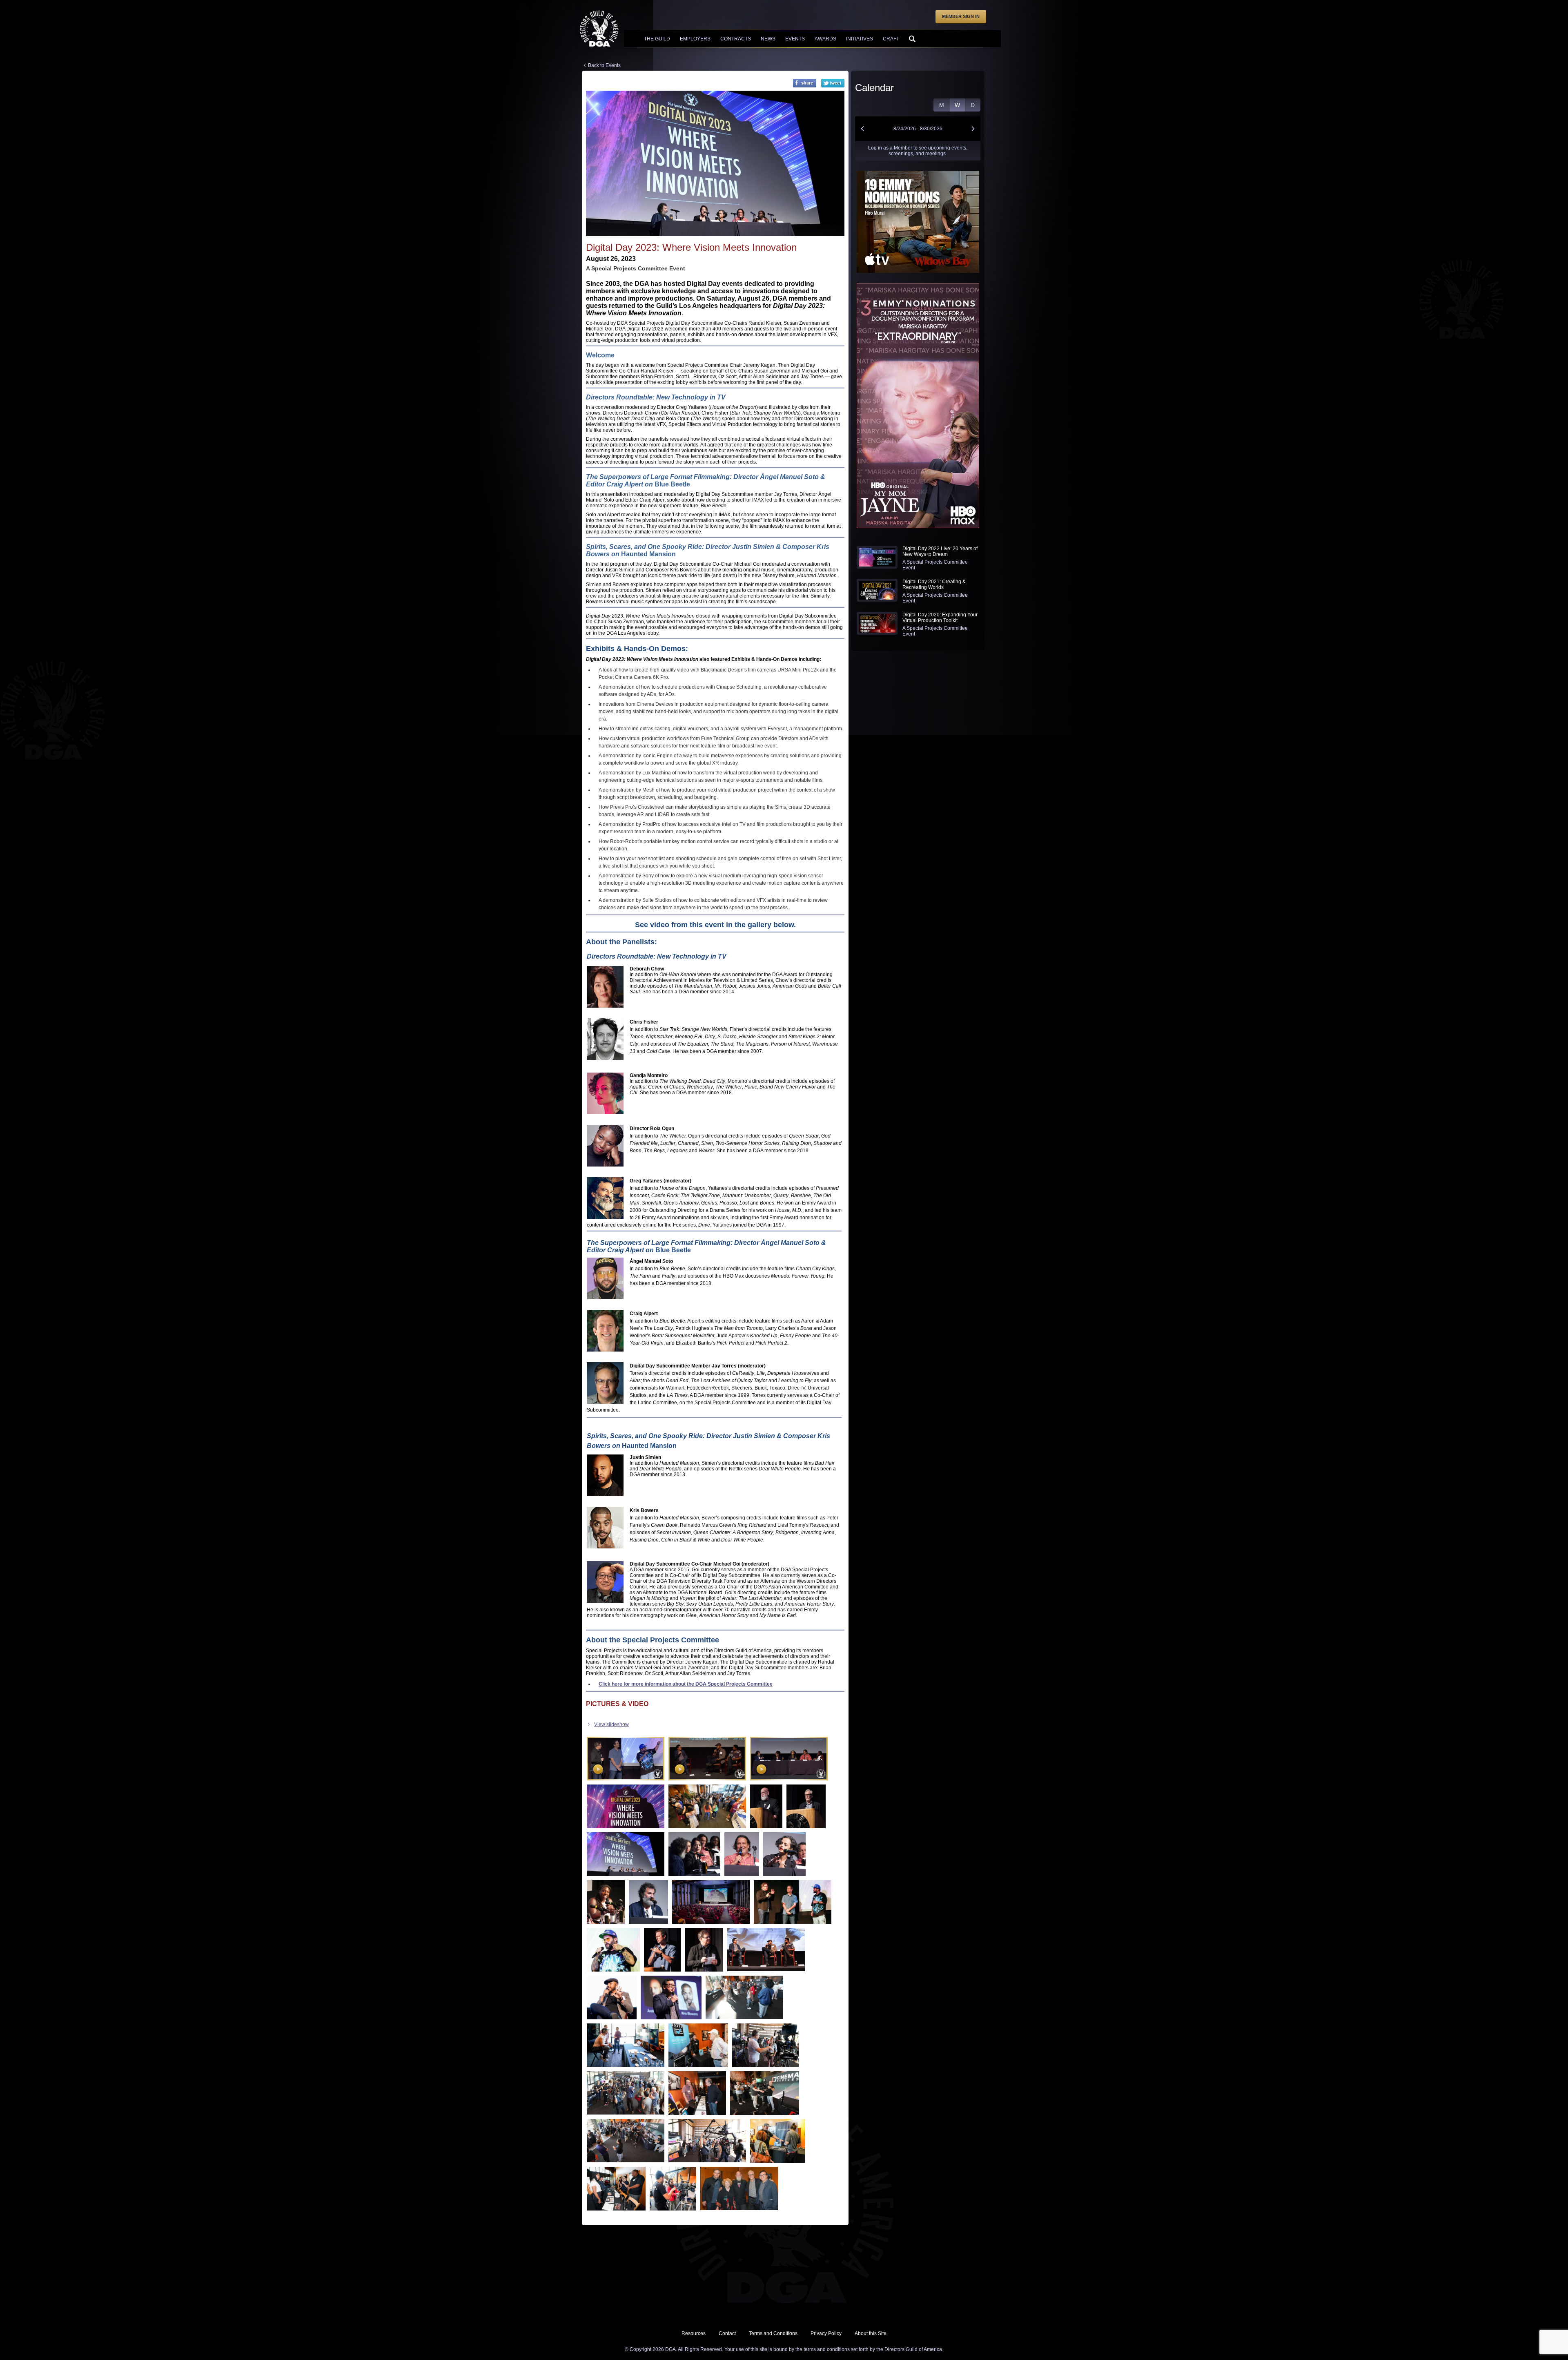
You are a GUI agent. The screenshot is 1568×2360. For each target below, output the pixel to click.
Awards (825, 39)
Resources (694, 2333)
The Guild (657, 39)
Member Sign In (961, 16)
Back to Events (604, 65)
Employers (695, 39)
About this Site (871, 2333)
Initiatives (860, 39)
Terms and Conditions (773, 2333)
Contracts (736, 39)
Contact (727, 2333)
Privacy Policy (826, 2333)
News (768, 39)
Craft (891, 39)
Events (795, 39)
